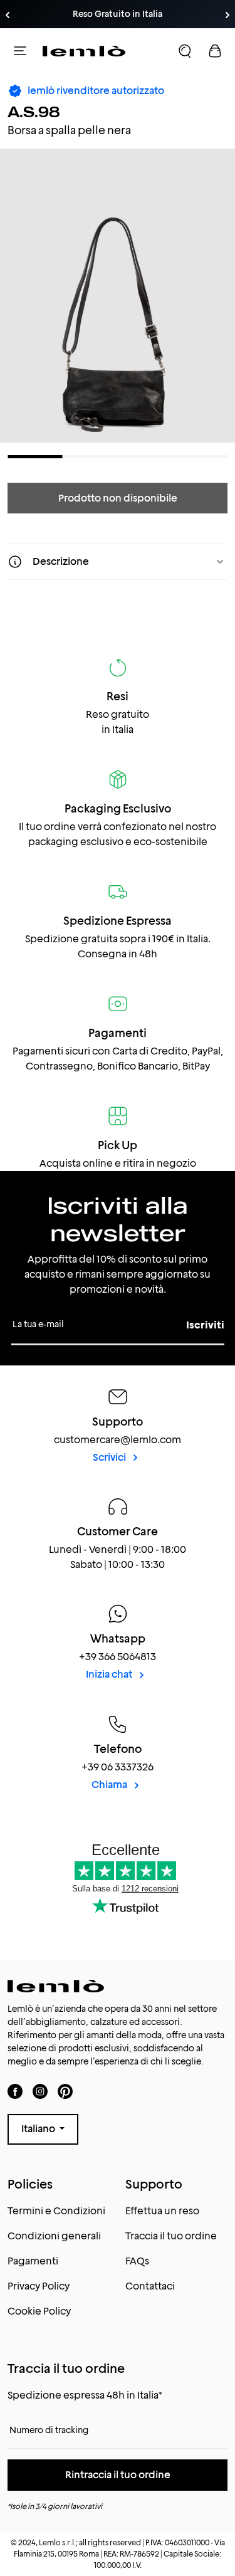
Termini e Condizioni (56, 2211)
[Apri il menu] (20, 51)
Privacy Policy (39, 2286)
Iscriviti (205, 1325)
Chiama (110, 1785)
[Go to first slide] (227, 15)
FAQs (137, 2261)
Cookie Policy (39, 2311)
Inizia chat (110, 1674)
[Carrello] (215, 51)
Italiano (39, 2129)
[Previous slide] (8, 15)
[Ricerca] (185, 51)
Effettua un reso (162, 2211)
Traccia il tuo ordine (171, 2236)
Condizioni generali (54, 2236)
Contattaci (150, 2286)
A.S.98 (34, 112)
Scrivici (110, 1457)
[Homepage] (84, 51)
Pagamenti (33, 2261)
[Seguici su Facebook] (15, 2091)
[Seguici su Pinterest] (65, 2091)
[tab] (35, 457)
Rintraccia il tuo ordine (118, 2475)
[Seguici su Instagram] (40, 2091)
